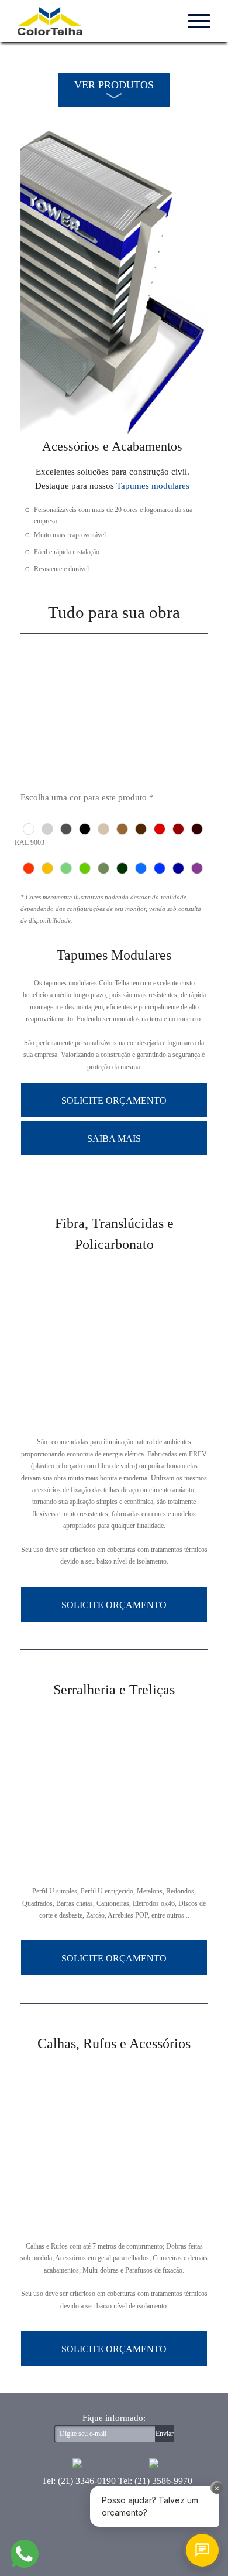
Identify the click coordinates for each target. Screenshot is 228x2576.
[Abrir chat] (202, 2550)
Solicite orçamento (114, 1101)
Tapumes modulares (153, 486)
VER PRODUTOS (114, 85)
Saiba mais (114, 1139)
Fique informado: (114, 2418)
